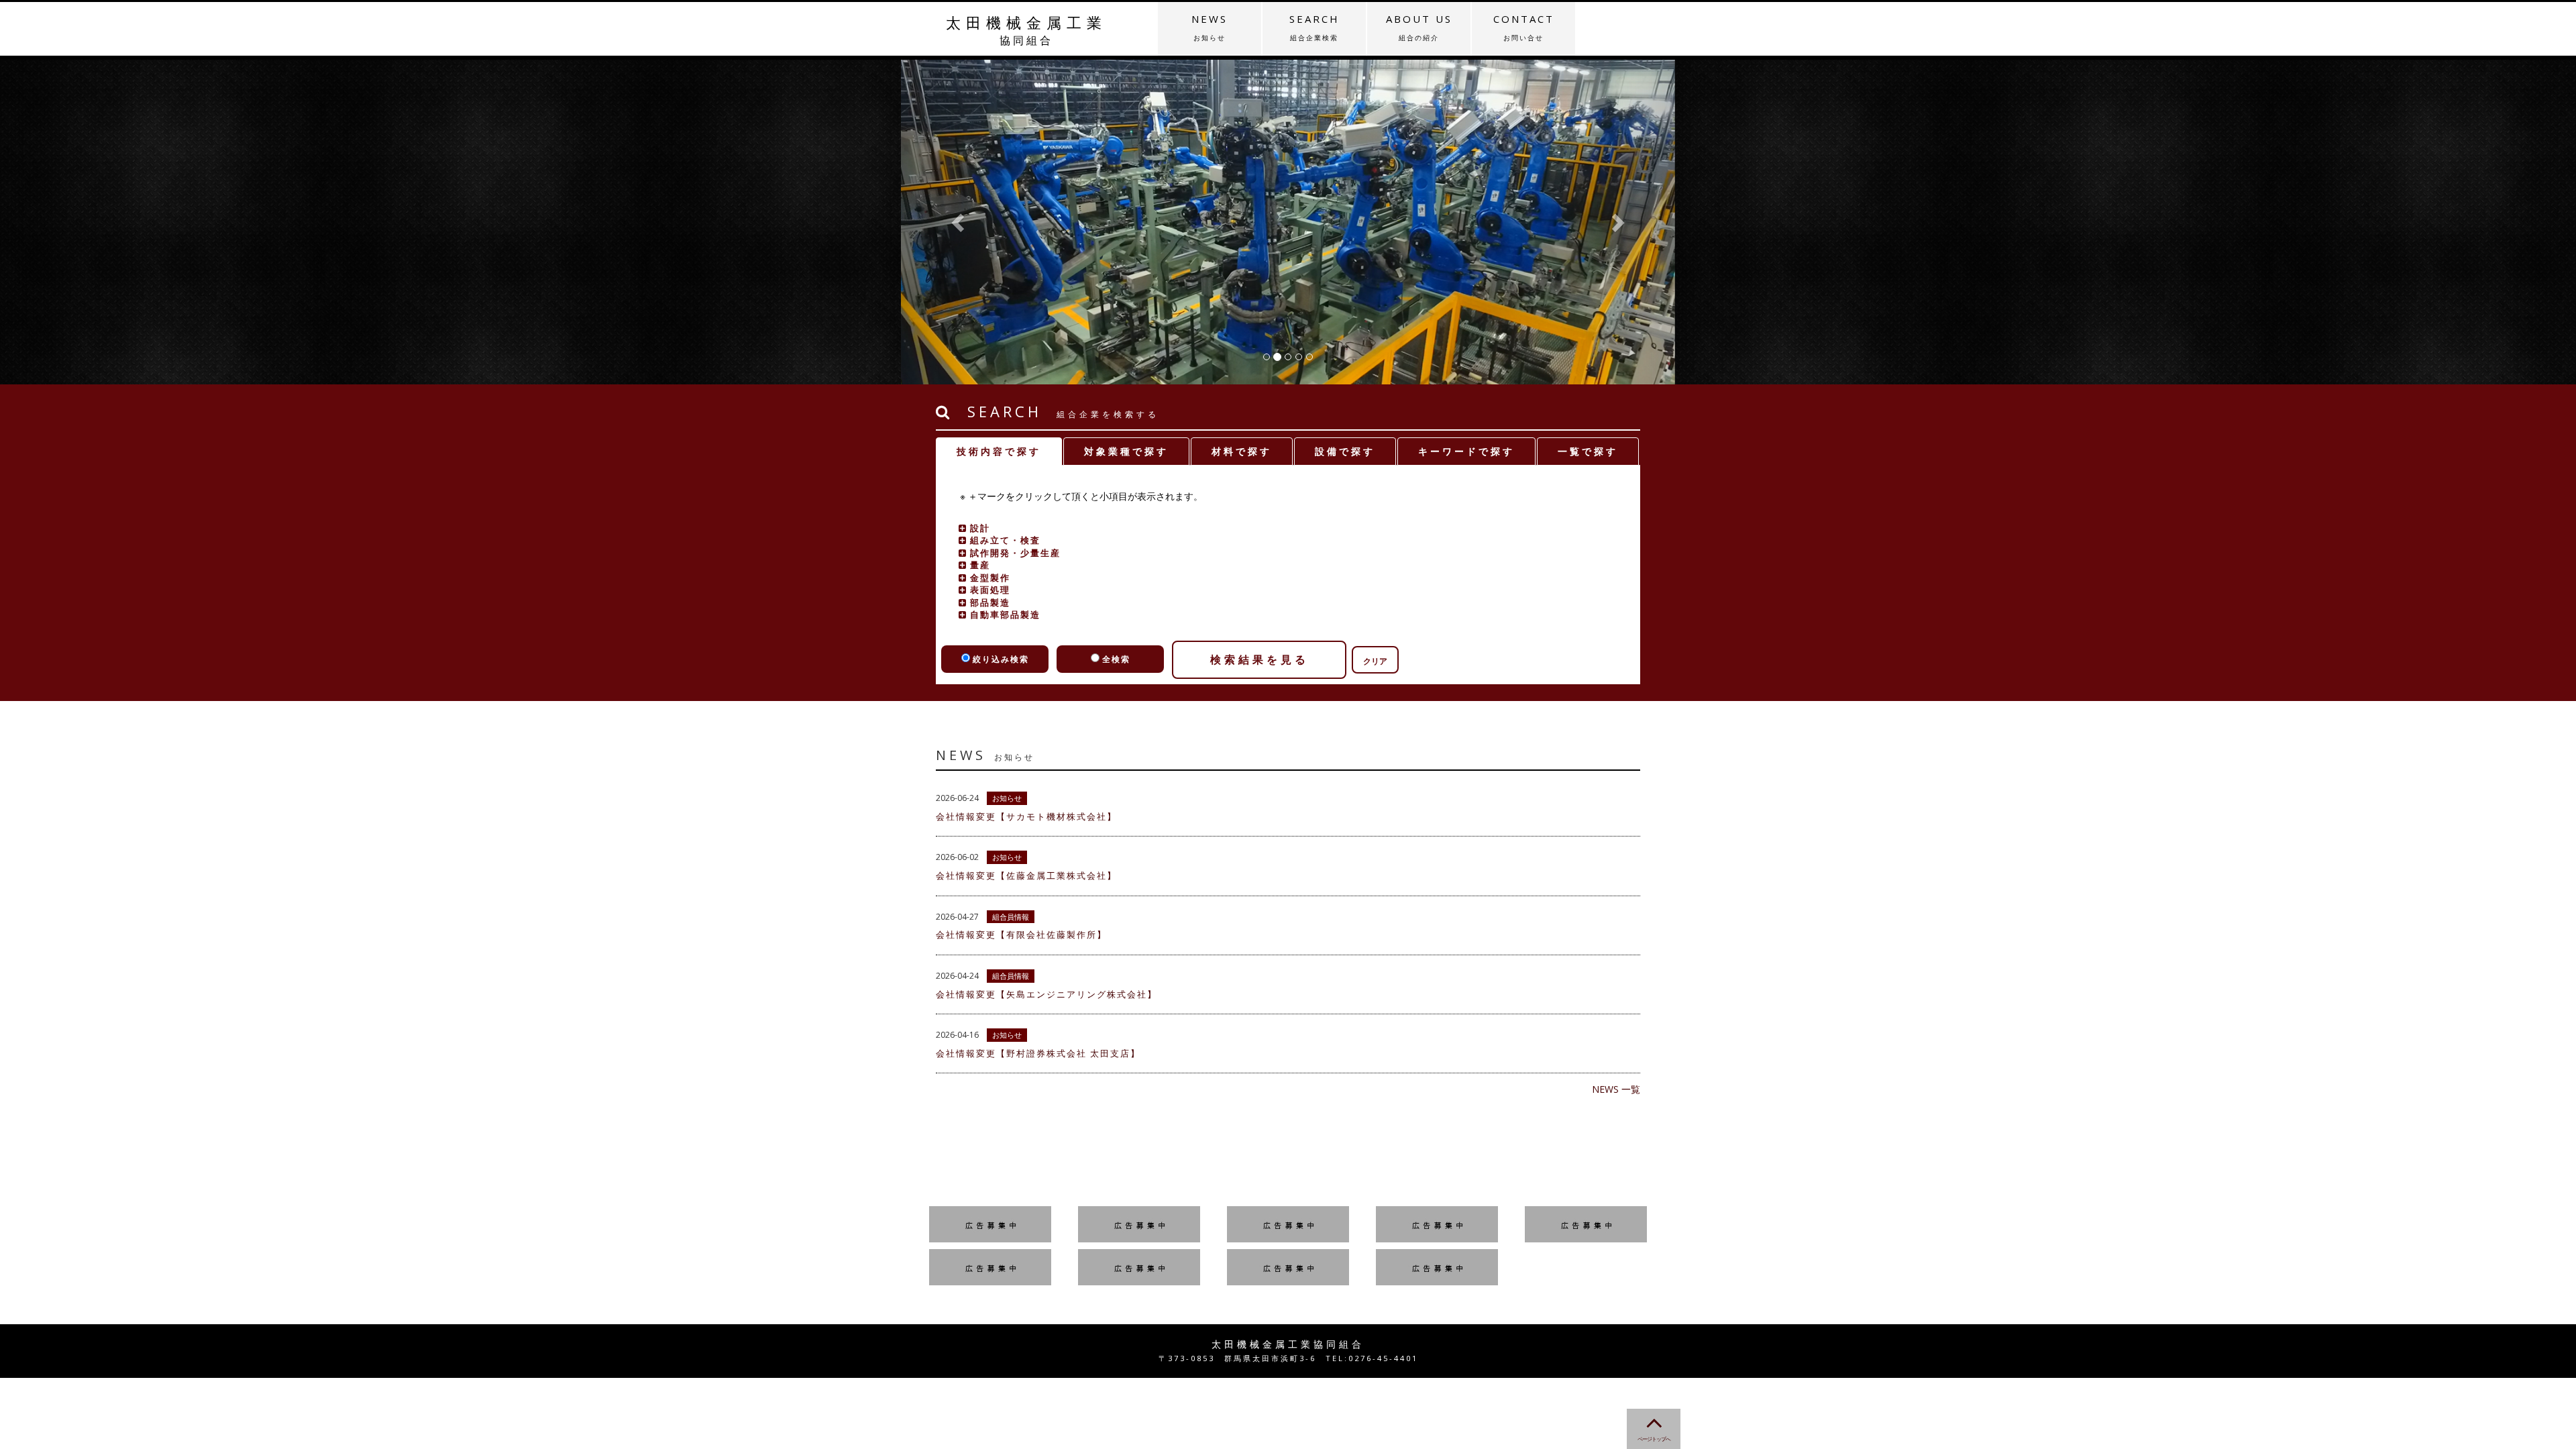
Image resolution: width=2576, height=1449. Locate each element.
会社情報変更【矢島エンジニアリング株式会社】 (1046, 994)
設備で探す (1345, 451)
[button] (959, 222)
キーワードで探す (1466, 451)
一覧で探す (1588, 451)
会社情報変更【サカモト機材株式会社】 (1026, 816)
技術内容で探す (999, 451)
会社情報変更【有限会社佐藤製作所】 (1021, 934)
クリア (1375, 661)
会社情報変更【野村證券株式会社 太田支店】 (1038, 1053)
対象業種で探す (1126, 451)
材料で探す (1242, 451)
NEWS (1210, 27)
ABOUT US (1419, 27)
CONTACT (1524, 27)
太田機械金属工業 (1026, 30)
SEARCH (1314, 27)
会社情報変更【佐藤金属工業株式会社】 (1026, 875)
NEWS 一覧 (1616, 1089)
